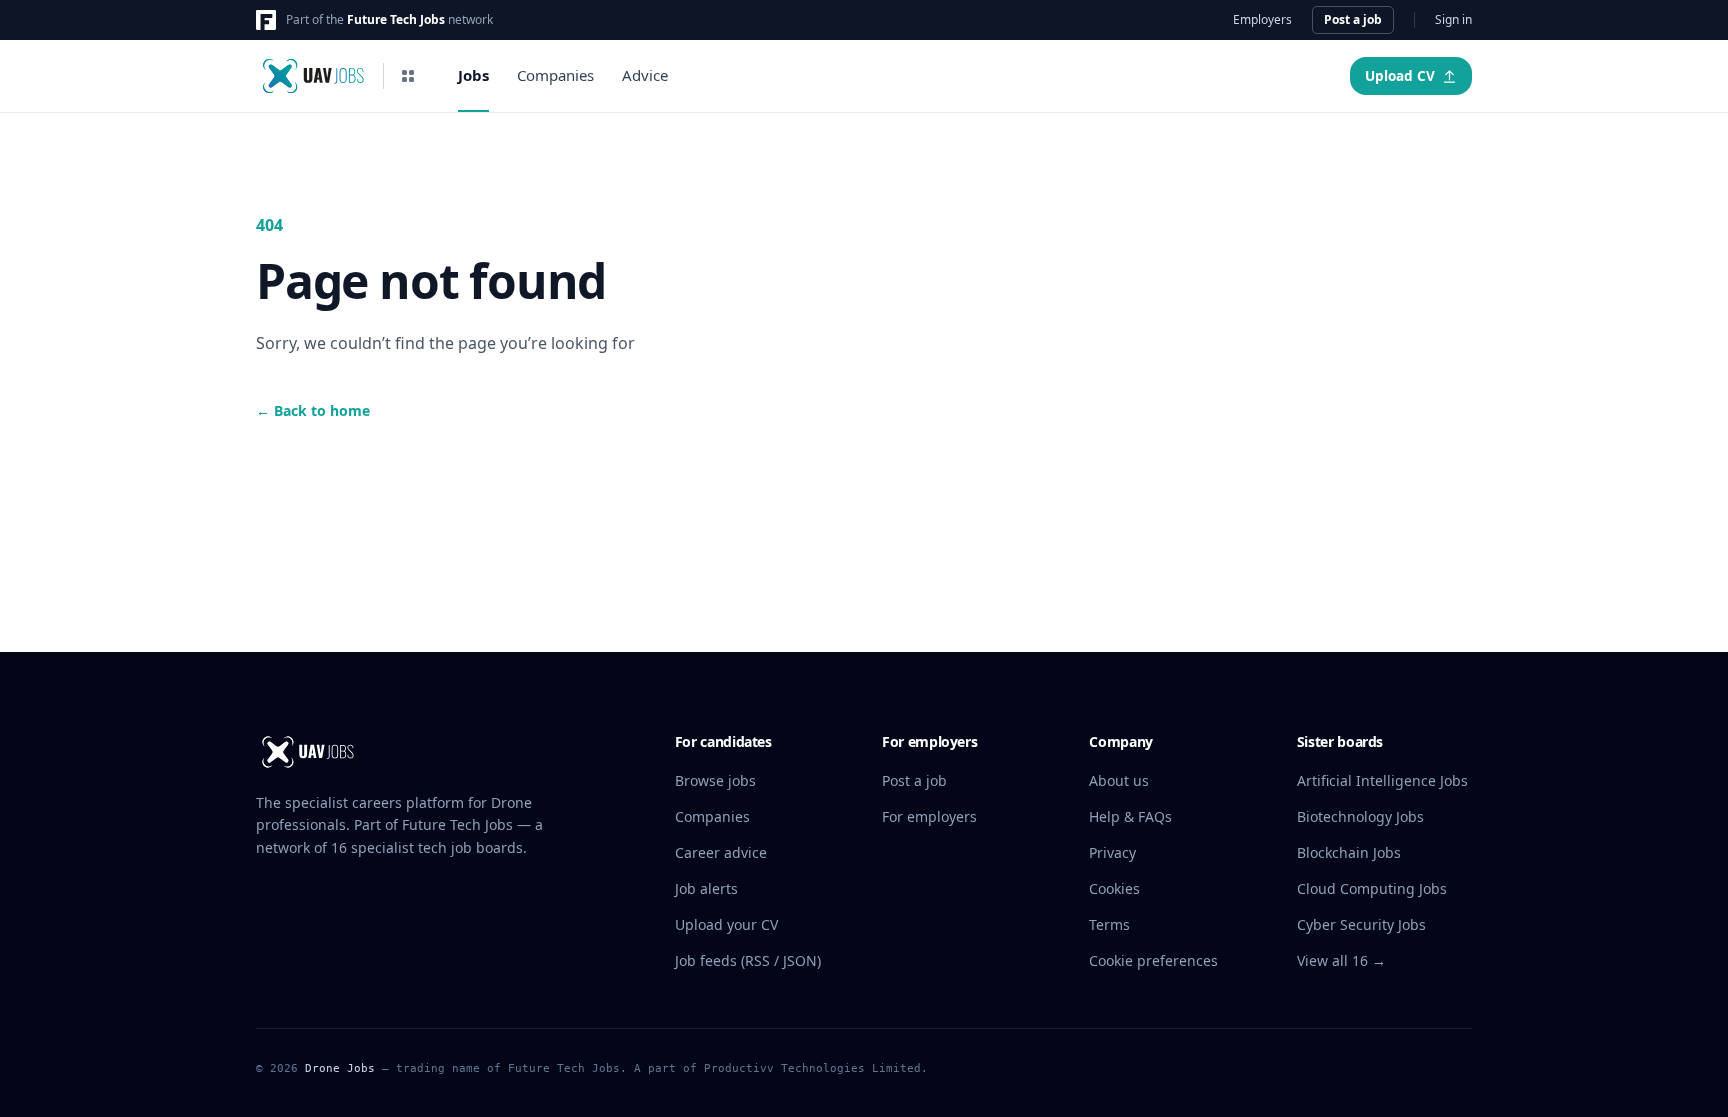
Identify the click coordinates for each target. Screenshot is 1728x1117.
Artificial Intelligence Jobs (1382, 780)
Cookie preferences (1153, 960)
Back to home (313, 410)
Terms (1109, 924)
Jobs (473, 75)
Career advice (721, 852)
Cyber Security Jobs (1361, 924)
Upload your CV (726, 924)
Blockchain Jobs (1349, 852)
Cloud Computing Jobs (1372, 888)
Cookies (1114, 888)
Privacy (1112, 852)
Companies (555, 75)
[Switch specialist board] (408, 76)
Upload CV (1400, 76)
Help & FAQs (1130, 816)
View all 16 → (1341, 960)
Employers (1262, 20)
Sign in (1453, 20)
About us (1119, 780)
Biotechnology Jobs (1360, 816)
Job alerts (706, 888)
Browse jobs (715, 780)
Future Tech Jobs (396, 19)
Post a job (1353, 19)
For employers (929, 816)
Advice (645, 75)
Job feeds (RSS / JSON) (748, 960)
